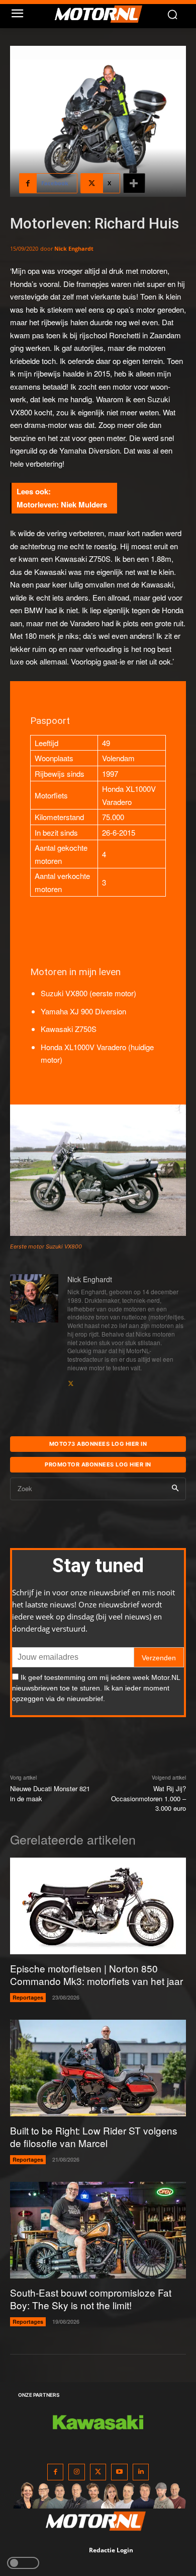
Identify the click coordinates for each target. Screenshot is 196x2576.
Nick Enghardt (74, 248)
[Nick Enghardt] (34, 1331)
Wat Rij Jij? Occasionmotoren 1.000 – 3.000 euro (149, 1798)
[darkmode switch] (23, 2563)
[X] (71, 1381)
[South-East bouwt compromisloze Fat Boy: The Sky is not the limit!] (98, 2230)
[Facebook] (56, 2472)
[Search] (175, 1489)
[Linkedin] (141, 2472)
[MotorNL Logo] (103, 14)
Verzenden (159, 1658)
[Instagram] (77, 2472)
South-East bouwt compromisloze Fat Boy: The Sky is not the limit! (91, 2299)
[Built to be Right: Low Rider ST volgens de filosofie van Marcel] (98, 2068)
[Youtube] (119, 2472)
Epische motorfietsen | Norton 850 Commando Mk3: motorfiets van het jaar (96, 1974)
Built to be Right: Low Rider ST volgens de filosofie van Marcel (94, 2137)
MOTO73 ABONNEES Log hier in (98, 1444)
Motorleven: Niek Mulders (62, 504)
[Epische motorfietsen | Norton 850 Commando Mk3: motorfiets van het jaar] (98, 1906)
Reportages (28, 1997)
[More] (134, 183)
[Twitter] (98, 2472)
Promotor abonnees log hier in (98, 1464)
